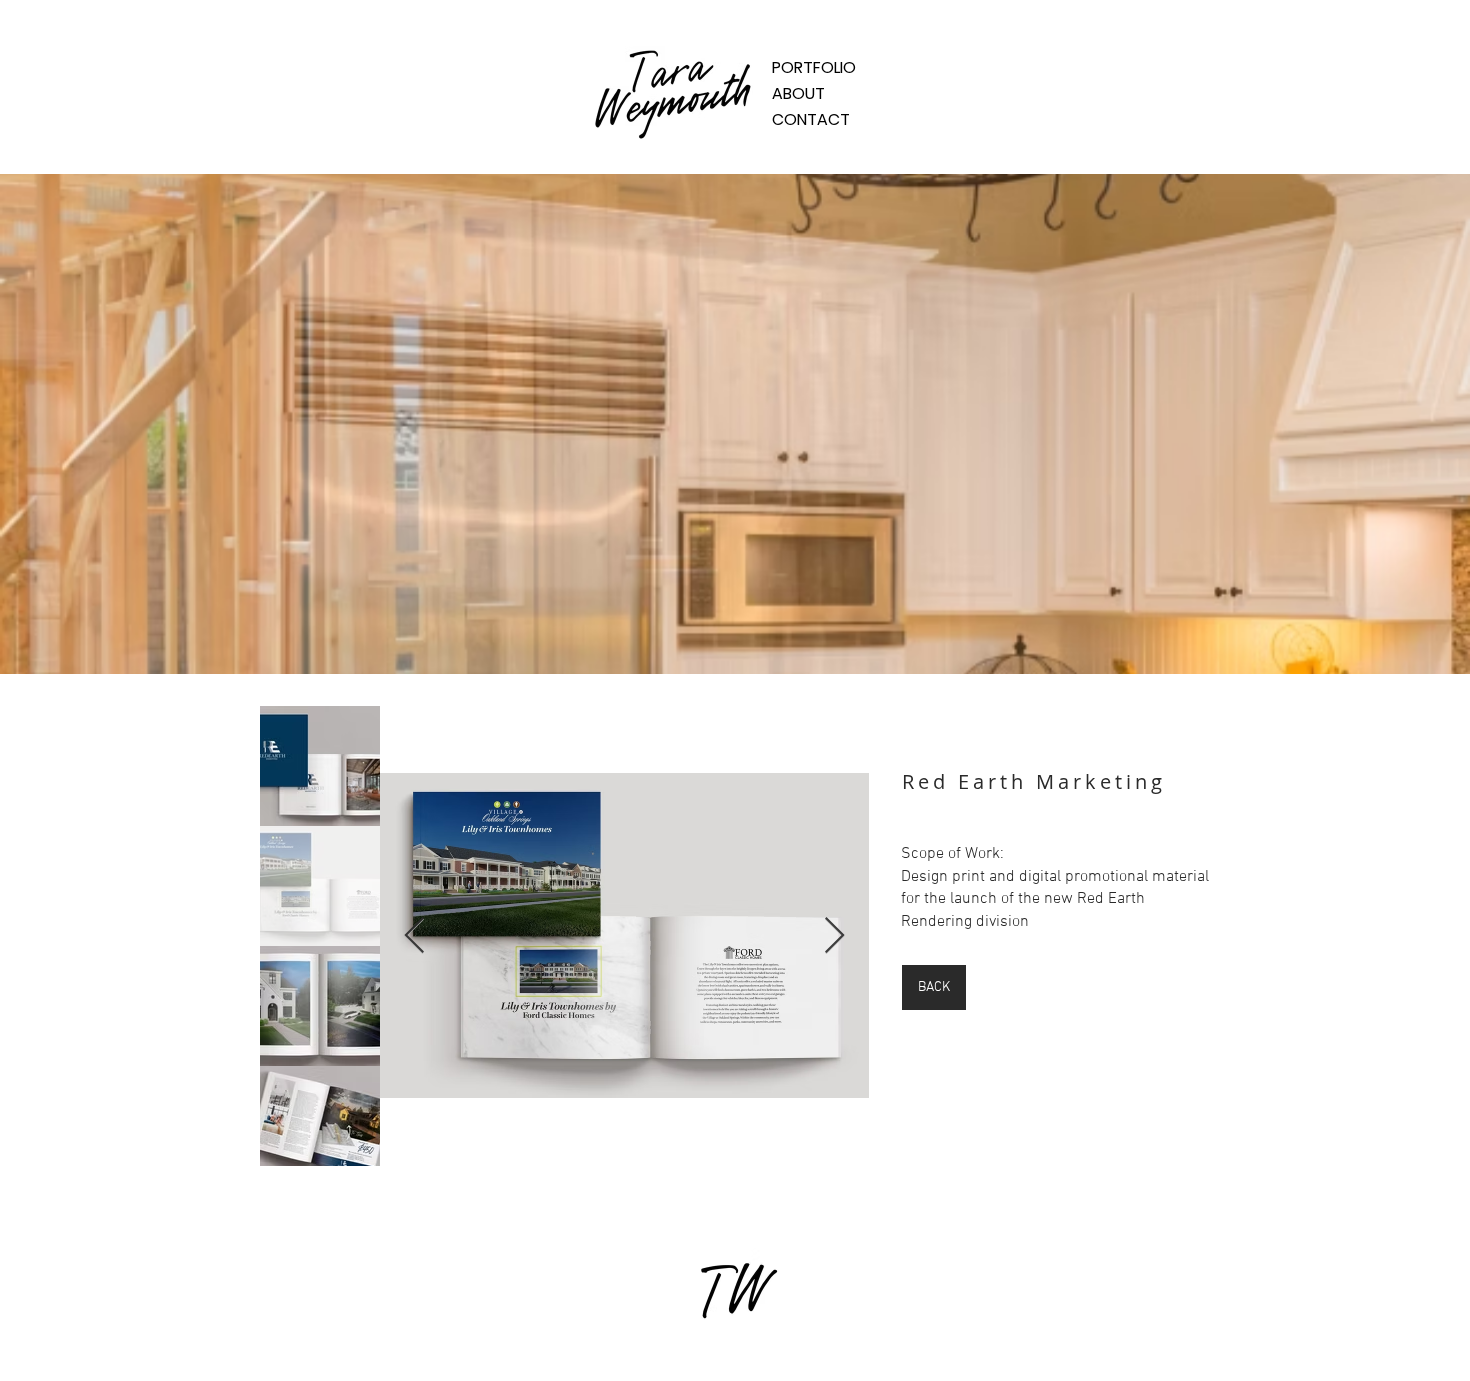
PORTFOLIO (814, 67)
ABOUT (798, 93)
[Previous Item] (414, 936)
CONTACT (811, 119)
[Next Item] (834, 936)
